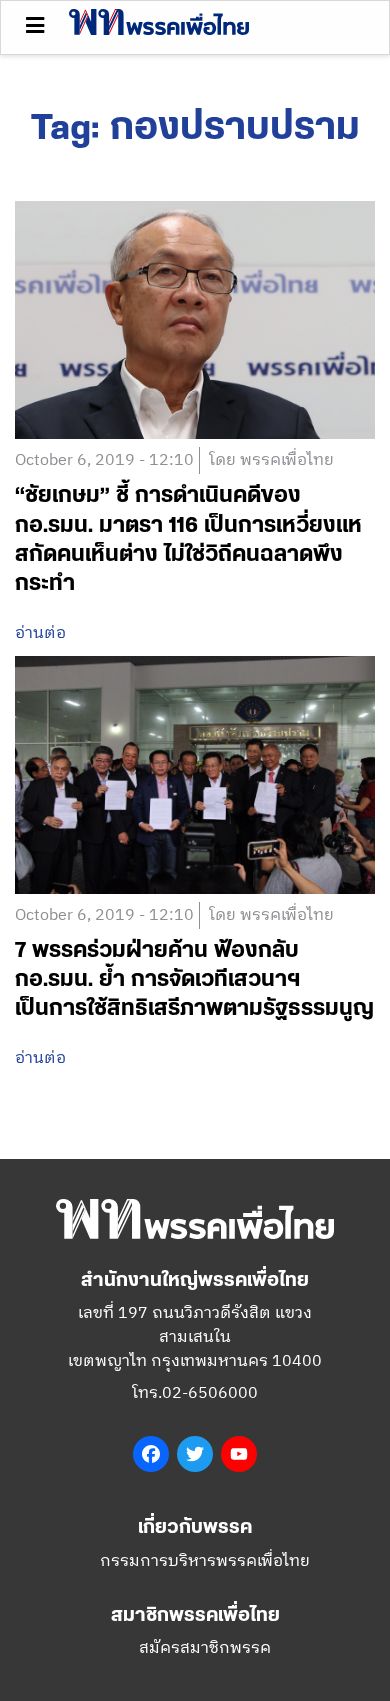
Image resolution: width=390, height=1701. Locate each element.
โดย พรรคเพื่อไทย (271, 460)
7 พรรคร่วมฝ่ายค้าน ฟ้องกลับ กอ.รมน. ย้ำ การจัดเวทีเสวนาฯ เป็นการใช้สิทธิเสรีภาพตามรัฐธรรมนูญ (194, 979)
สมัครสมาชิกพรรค (205, 1648)
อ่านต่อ (40, 634)
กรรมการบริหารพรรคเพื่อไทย (205, 1561)
